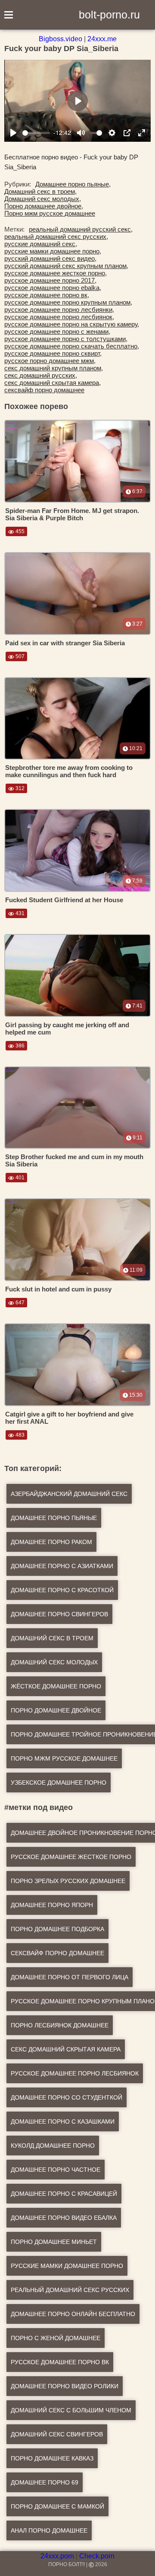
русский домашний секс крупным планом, (66, 266)
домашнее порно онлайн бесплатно (73, 2314)
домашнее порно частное (56, 2170)
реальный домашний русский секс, (81, 229)
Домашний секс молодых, (43, 199)
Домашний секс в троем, (40, 191)
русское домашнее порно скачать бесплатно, (72, 346)
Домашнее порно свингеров (59, 1614)
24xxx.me (102, 39)
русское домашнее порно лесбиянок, (59, 317)
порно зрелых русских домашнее (68, 1881)
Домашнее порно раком (51, 1542)
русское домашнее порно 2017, (50, 280)
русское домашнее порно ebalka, (53, 288)
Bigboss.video (60, 39)
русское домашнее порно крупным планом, (68, 302)
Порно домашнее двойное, (44, 206)
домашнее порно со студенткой (67, 2097)
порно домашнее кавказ (52, 2458)
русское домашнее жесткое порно (71, 1857)
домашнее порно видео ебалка (64, 2218)
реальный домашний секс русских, (56, 237)
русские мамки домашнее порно (67, 2266)
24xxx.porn (57, 2556)
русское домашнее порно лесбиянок (75, 2073)
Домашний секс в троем (52, 1638)
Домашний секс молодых (54, 1662)
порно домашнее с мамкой (57, 2506)
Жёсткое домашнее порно (56, 1686)
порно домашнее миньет (54, 2242)
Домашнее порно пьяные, (73, 184)
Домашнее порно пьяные (54, 1518)
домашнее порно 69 (45, 2482)
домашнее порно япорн (52, 1905)
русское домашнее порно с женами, (57, 331)
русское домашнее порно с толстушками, (66, 339)
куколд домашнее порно (53, 2146)
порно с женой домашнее (56, 2338)
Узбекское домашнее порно (59, 1782)
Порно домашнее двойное (56, 1710)
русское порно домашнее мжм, (50, 361)
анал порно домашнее (49, 2530)
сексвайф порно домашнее (44, 390)
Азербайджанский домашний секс (69, 1494)
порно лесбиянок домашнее (60, 2025)
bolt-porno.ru (109, 15)
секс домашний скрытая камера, (53, 383)
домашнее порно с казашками (63, 2121)
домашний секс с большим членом (71, 2410)
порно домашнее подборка (57, 1929)
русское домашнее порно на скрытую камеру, (72, 324)
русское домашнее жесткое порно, (56, 273)
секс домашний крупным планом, (54, 368)
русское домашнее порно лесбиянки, (59, 310)
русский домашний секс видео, (50, 258)
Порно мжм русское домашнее (50, 213)
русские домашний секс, (41, 244)
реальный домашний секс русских (70, 2290)
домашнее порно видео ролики (65, 2386)
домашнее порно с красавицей (64, 2194)
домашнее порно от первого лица (70, 1977)
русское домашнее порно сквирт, (53, 353)
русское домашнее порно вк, (47, 295)
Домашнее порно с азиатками (62, 1566)
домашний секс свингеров (57, 2434)
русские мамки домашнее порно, (53, 251)
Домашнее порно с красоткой (62, 1590)
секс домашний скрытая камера (66, 2049)
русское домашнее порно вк (60, 2362)
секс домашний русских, (41, 375)
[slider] (36, 133)
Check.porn (97, 2556)
